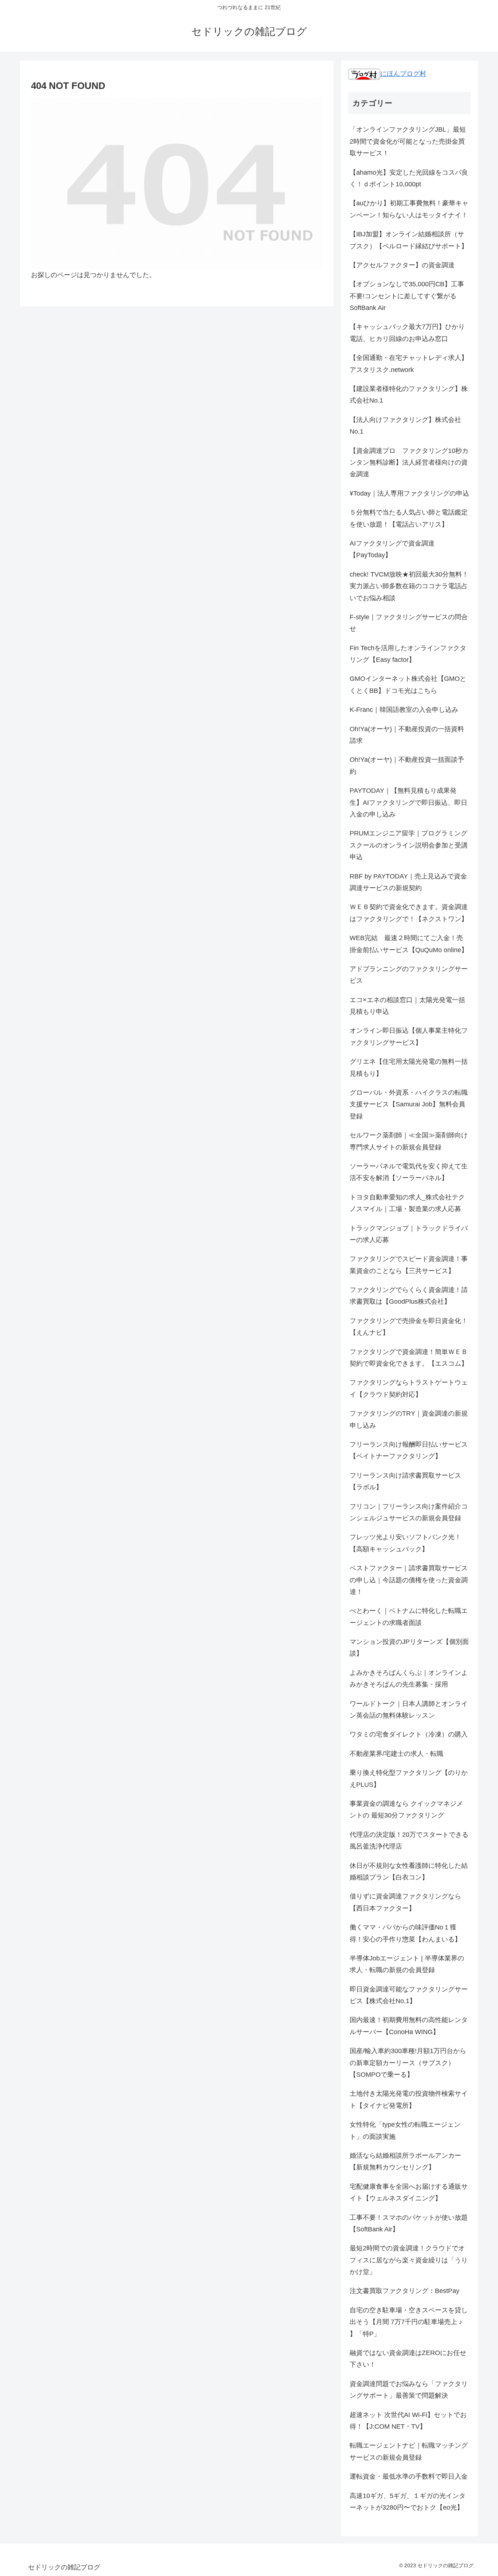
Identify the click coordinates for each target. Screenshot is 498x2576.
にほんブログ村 (403, 74)
